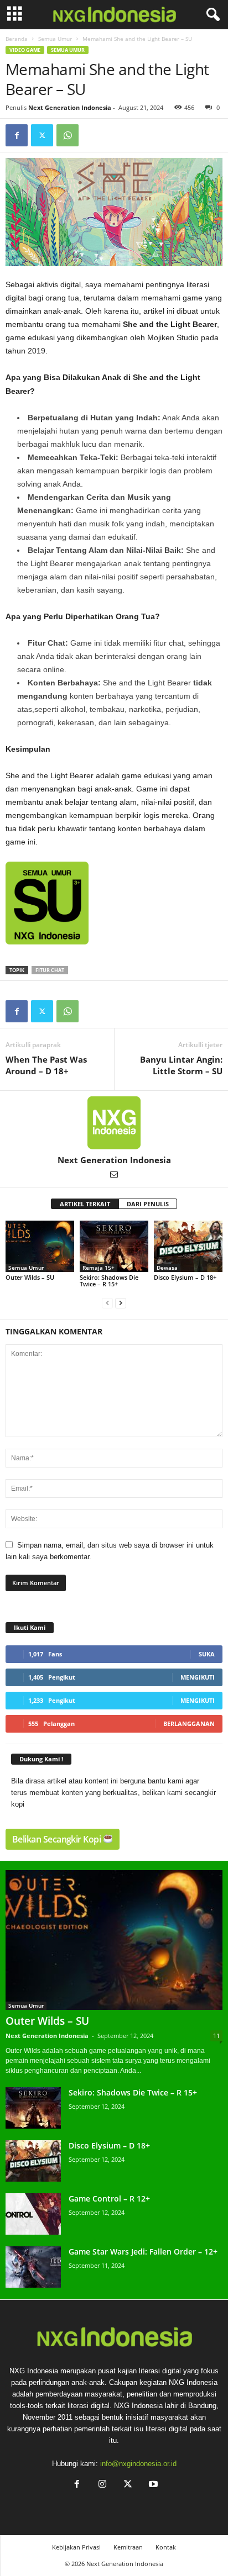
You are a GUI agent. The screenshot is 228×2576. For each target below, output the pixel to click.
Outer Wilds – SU (30, 1277)
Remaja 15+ (99, 1268)
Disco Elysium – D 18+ (185, 1277)
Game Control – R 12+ (109, 2198)
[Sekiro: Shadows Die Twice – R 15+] (114, 1246)
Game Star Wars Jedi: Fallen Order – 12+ (143, 2252)
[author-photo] (114, 1123)
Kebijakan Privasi (76, 2547)
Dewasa (167, 1268)
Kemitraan (128, 2547)
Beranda (17, 39)
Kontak (166, 2547)
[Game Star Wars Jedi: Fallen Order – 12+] (33, 2267)
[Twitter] (42, 135)
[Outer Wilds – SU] (40, 1246)
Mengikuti (198, 1677)
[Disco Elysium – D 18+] (188, 1246)
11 (216, 2036)
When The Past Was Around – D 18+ (46, 1065)
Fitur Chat (50, 970)
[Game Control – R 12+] (33, 2214)
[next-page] (121, 1303)
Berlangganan (189, 1724)
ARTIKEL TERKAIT (85, 1204)
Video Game (25, 50)
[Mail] (114, 1175)
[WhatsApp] (68, 135)
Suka (207, 1654)
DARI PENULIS (148, 1204)
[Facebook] (17, 135)
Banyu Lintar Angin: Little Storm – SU (181, 1065)
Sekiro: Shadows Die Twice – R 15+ (109, 1281)
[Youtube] (152, 2485)
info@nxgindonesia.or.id (138, 2464)
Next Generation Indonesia (70, 107)
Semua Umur (55, 39)
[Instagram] (102, 2485)
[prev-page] (107, 1303)
